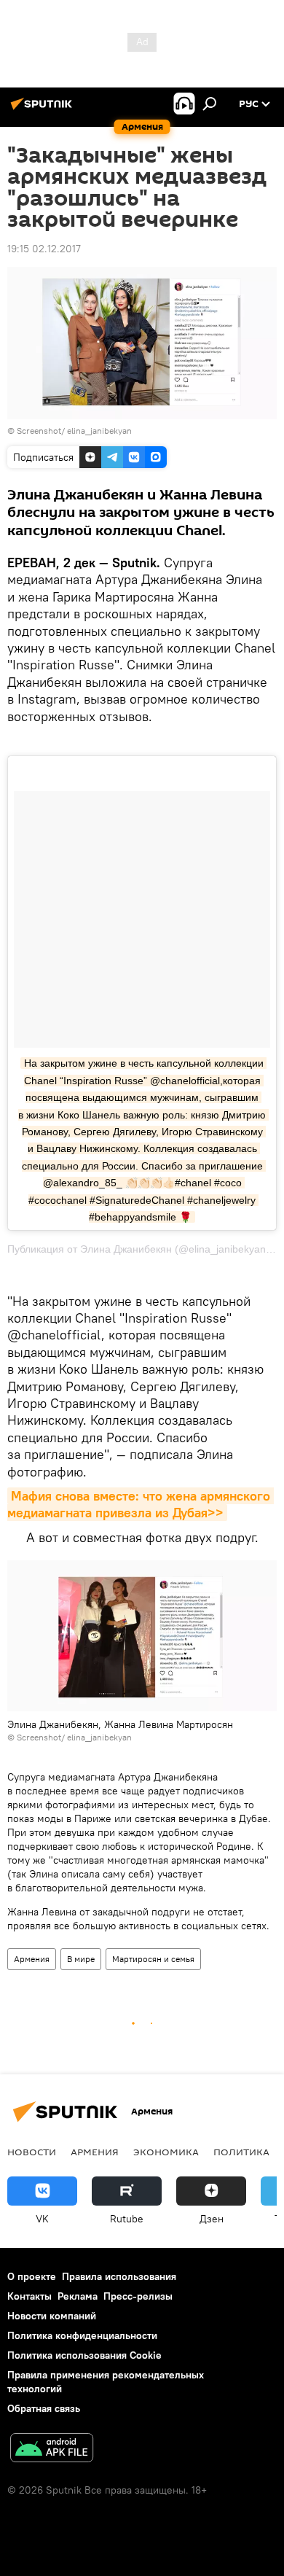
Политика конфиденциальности (82, 2335)
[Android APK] (52, 2449)
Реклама (78, 2296)
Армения (32, 1959)
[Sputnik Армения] (44, 109)
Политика (241, 2152)
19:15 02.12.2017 (44, 249)
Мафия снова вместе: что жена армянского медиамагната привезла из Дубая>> (141, 1504)
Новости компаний (52, 2316)
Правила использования (119, 2276)
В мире (81, 1959)
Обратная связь (44, 2408)
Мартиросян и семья (153, 1959)
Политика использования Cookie (84, 2355)
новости (32, 2152)
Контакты (29, 2296)
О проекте (32, 2276)
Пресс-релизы (138, 2296)
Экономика (166, 2152)
